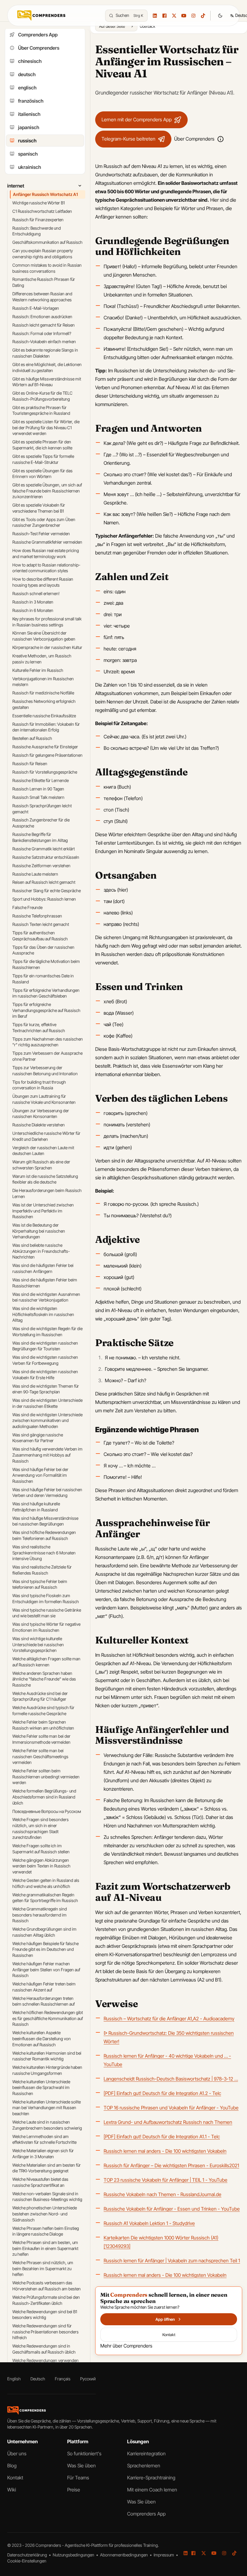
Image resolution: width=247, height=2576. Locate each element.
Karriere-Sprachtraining (151, 2478)
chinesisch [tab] (30, 61)
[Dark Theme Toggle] (220, 16)
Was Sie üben (81, 2466)
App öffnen (165, 2319)
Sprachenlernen (144, 2466)
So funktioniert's (84, 2453)
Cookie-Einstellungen (27, 2561)
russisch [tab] (27, 141)
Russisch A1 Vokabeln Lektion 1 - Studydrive (149, 2223)
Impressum (164, 2555)
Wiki (12, 2490)
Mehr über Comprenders (126, 2346)
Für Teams (78, 2478)
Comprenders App (146, 2514)
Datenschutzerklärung (28, 2555)
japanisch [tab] (29, 127)
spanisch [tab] (28, 154)
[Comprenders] (41, 15)
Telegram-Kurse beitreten (128, 139)
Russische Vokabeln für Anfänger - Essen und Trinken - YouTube (172, 2209)
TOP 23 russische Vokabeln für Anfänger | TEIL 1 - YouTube (166, 2180)
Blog (12, 2466)
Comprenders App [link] (38, 35)
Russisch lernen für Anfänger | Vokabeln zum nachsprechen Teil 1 (172, 2261)
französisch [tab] (31, 101)
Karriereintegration (146, 2453)
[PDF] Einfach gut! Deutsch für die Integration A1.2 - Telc (162, 2093)
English (14, 2379)
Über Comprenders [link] (39, 48)
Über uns (17, 2453)
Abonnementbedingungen (124, 2555)
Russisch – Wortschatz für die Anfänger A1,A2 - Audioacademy (169, 2019)
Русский (88, 2379)
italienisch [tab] (29, 114)
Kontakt (15, 2478)
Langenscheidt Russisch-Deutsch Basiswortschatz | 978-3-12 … (171, 2079)
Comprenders (49, 2545)
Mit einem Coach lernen (152, 2490)
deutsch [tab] (27, 74)
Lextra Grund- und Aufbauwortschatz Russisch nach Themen (168, 2122)
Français (63, 2379)
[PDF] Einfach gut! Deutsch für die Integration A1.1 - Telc (162, 2137)
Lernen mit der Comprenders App (137, 119)
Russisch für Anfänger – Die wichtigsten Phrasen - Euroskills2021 (171, 2165)
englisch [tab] (27, 88)
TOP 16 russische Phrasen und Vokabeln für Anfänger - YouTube (171, 2108)
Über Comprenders (194, 139)
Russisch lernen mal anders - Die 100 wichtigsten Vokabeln (165, 2151)
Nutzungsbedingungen (74, 2555)
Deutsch (38, 2379)
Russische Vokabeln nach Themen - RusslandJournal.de (163, 2194)
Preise (74, 2490)
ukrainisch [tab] (30, 167)
